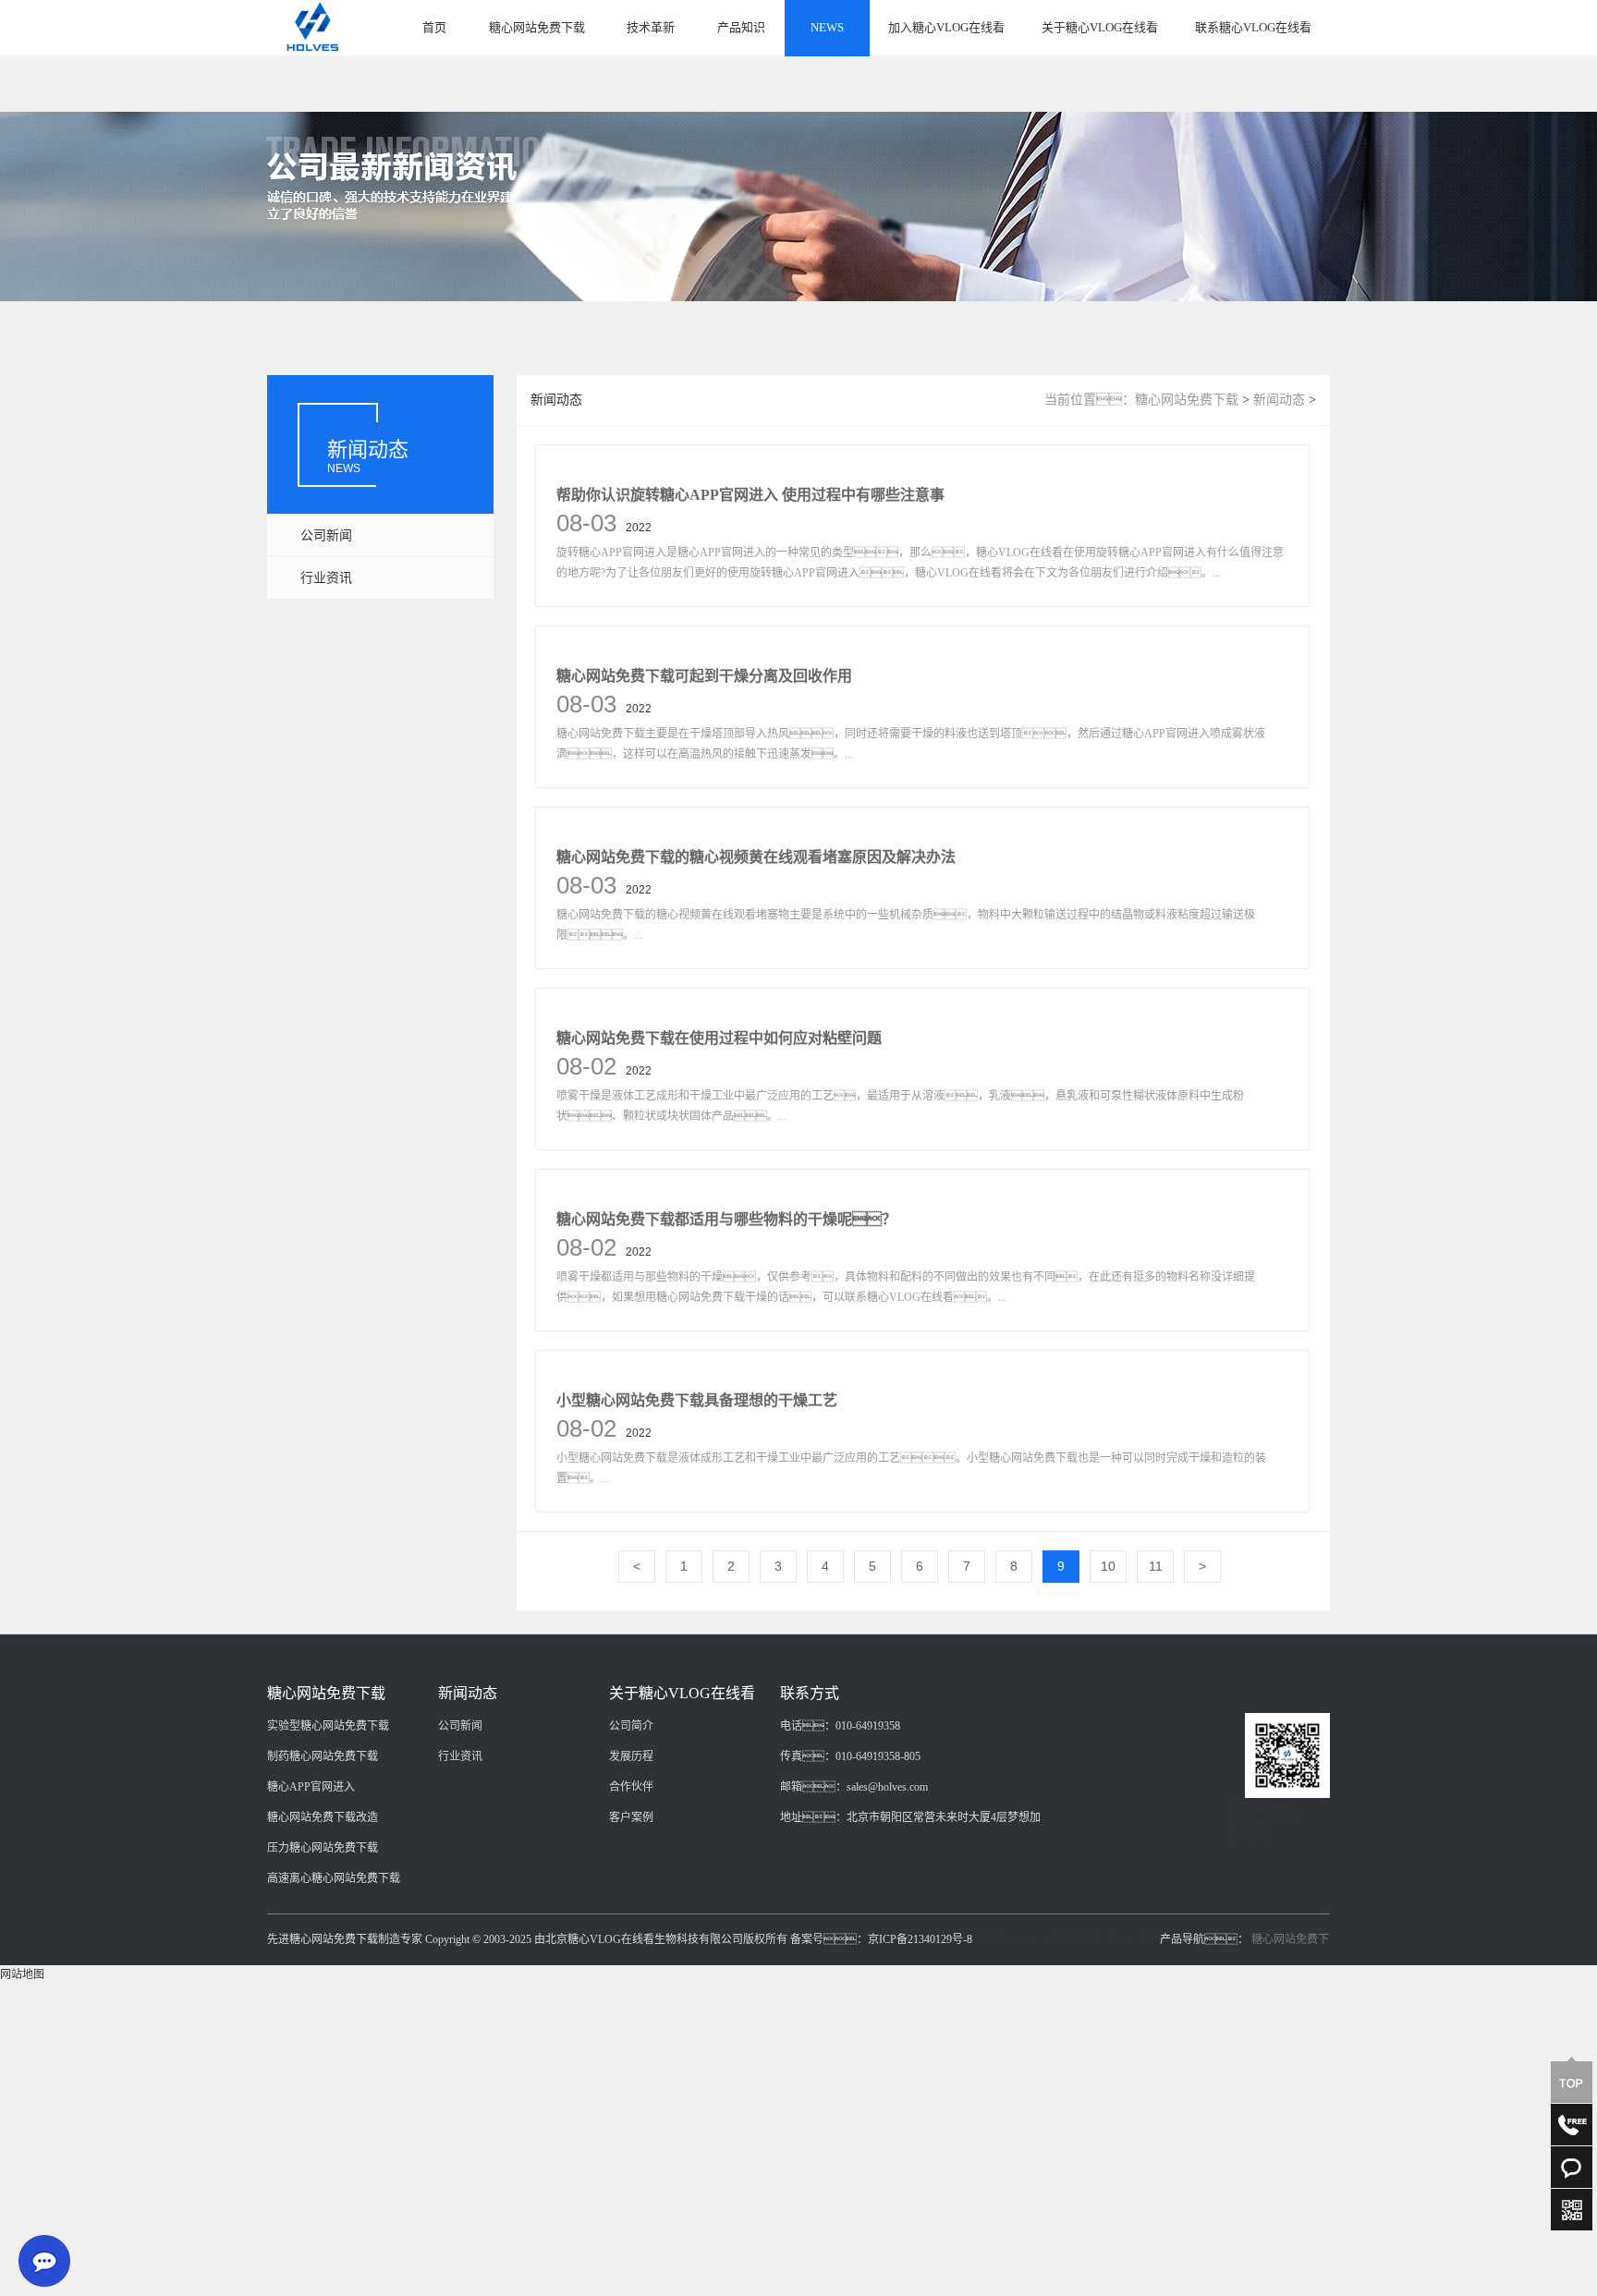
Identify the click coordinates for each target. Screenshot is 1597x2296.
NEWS (827, 27)
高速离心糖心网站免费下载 (334, 1878)
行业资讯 (326, 578)
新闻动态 (1279, 400)
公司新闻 (326, 535)
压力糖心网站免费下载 (323, 1848)
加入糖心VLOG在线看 (946, 27)
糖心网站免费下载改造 (323, 1817)
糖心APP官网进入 (311, 1787)
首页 (434, 27)
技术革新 (651, 27)
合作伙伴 (631, 1787)
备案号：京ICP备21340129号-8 (1066, 1939)
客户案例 (631, 1817)
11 (1156, 1566)
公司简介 (631, 1726)
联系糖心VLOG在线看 (1253, 27)
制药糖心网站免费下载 (323, 1756)
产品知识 (741, 27)
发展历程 (631, 1756)
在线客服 (1249, 1837)
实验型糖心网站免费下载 (328, 1726)
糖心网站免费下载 (537, 27)
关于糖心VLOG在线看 (1100, 27)
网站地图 (22, 1974)
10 (1108, 1566)
